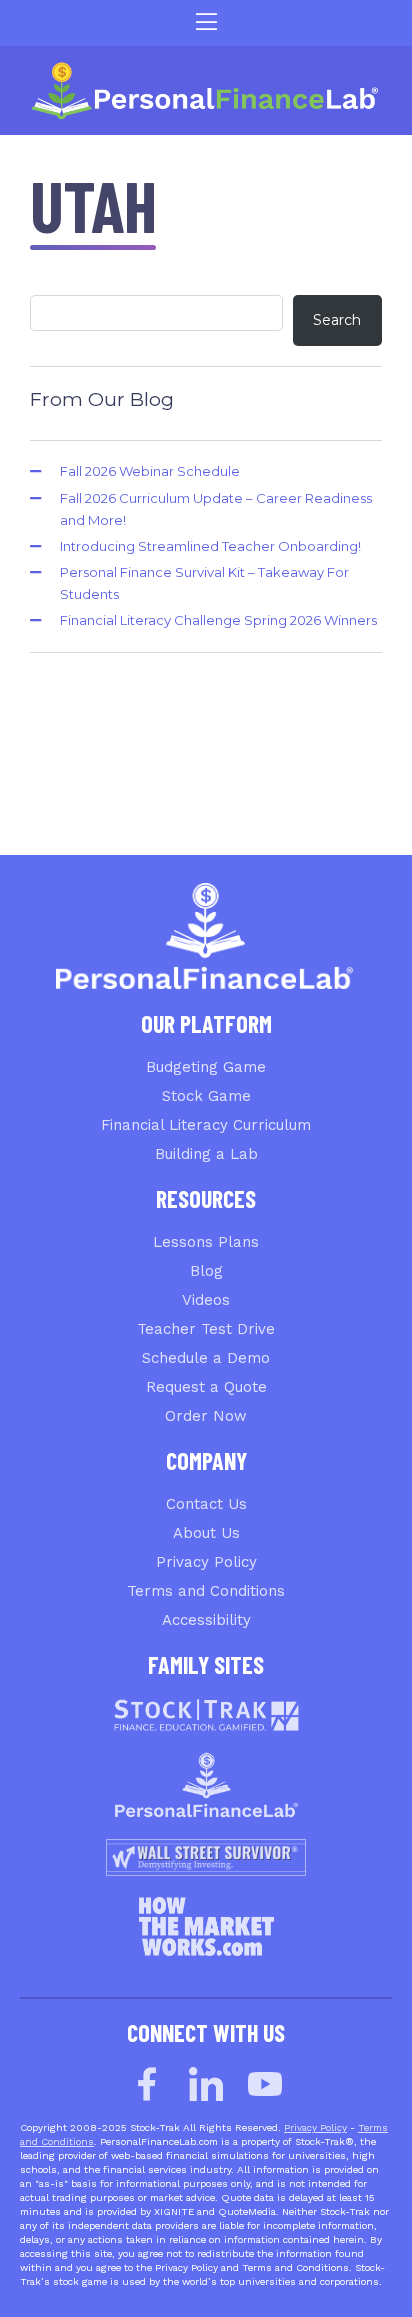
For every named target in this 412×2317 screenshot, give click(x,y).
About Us (206, 1533)
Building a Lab (206, 1154)
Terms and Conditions (206, 1591)
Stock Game (206, 1096)
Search (337, 320)
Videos (206, 1300)
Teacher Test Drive (206, 1329)
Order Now (206, 1416)
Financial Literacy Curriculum (206, 1125)
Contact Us (206, 1504)
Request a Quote (206, 1387)
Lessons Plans (206, 1242)
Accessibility (206, 1620)
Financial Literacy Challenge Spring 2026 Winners (218, 620)
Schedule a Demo (206, 1358)
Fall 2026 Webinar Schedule (150, 471)
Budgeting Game (206, 1067)
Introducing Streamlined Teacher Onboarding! (210, 546)
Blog (206, 1271)
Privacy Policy (206, 1562)
